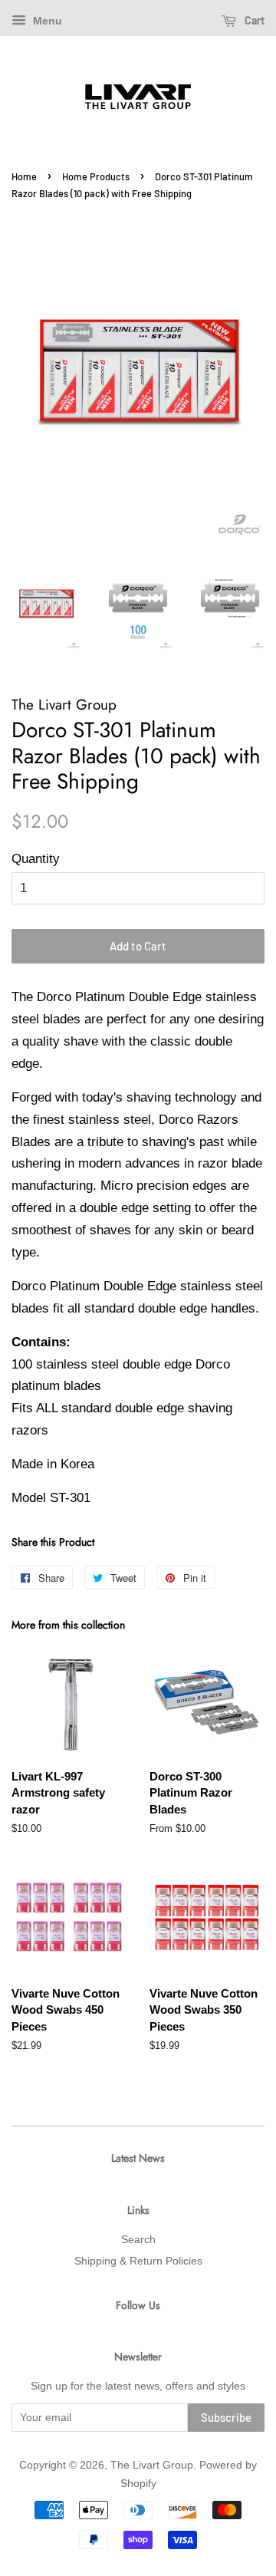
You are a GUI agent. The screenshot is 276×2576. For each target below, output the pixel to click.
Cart (253, 20)
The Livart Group (152, 2465)
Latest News (138, 2158)
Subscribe (226, 2417)
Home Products (96, 176)
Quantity (36, 859)
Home (24, 176)
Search (138, 2239)
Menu (46, 21)
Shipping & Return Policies (138, 2261)
